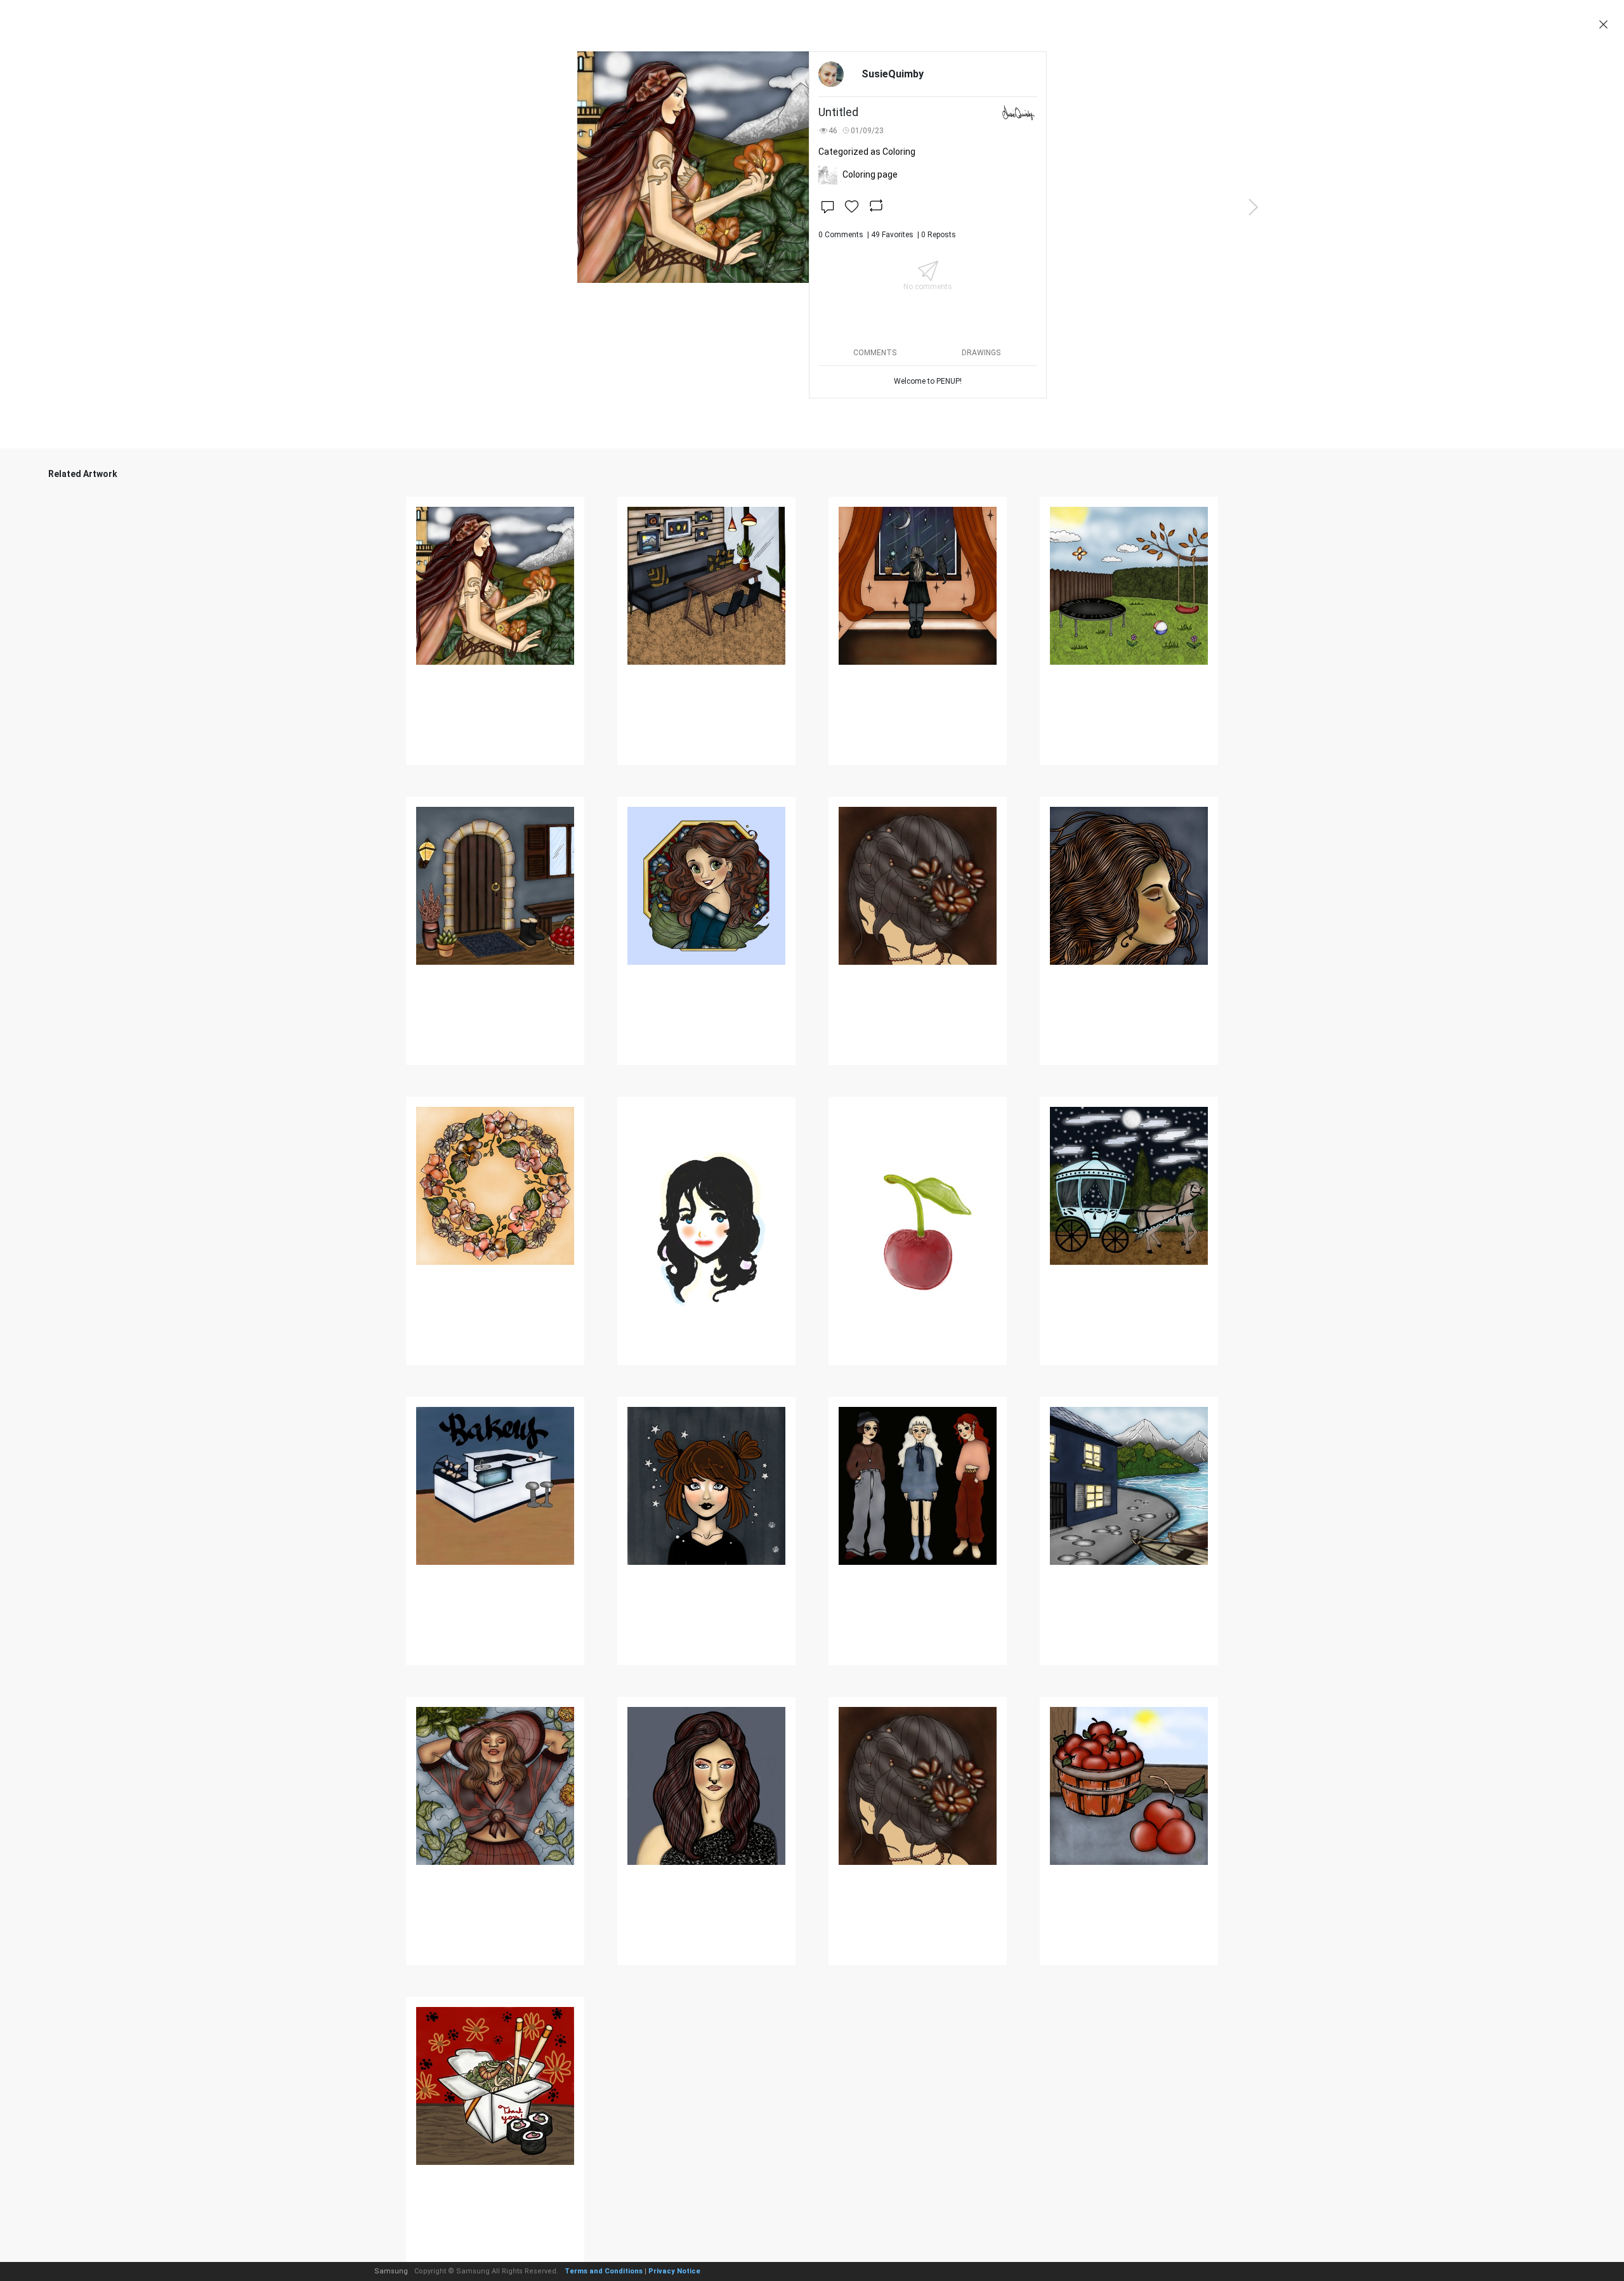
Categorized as (867, 152)
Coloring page (870, 174)
